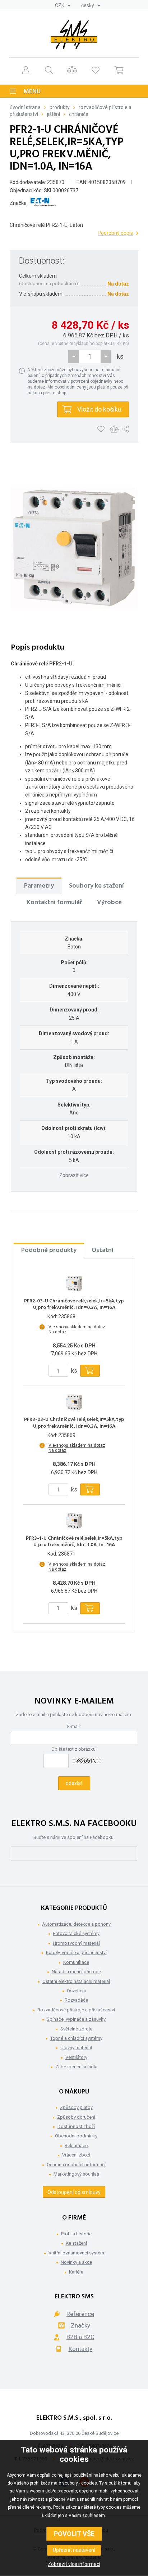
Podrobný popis (115, 233)
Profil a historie (76, 2234)
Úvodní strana (25, 107)
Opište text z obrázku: (74, 1749)
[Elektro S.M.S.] (74, 35)
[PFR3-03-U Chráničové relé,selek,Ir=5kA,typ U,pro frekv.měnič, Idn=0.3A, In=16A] (74, 1402)
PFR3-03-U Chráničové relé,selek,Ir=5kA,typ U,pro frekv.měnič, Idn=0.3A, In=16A (74, 1423)
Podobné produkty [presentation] (49, 1250)
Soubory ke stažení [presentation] (96, 886)
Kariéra (76, 2272)
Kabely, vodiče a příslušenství (76, 1953)
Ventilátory (76, 2057)
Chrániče (79, 114)
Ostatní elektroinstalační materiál (76, 1981)
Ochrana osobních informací (76, 2165)
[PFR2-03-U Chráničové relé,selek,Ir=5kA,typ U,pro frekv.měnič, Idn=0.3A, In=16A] (74, 1284)
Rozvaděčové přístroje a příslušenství (76, 2010)
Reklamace (76, 2146)
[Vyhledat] (49, 70)
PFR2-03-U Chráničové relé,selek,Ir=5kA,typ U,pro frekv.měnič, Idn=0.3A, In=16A (74, 1305)
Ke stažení (76, 2243)
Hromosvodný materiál (76, 1943)
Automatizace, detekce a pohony (76, 1924)
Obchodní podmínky (76, 2136)
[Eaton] (43, 203)
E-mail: (74, 1726)
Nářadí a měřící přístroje (76, 1972)
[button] (106, 356)
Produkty (60, 107)
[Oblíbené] (96, 70)
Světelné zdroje (76, 2029)
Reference (80, 2314)
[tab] (39, 886)
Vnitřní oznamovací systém (76, 2253)
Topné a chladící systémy (76, 2038)
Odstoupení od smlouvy (74, 2192)
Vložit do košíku (99, 409)
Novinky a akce (76, 2262)
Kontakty (80, 2349)
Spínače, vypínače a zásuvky (76, 2019)
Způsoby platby (76, 2107)
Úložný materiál (76, 2048)
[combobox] (63, 5)
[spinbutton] (90, 356)
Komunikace (76, 1962)
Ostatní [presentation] (103, 1250)
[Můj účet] (26, 70)
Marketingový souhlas (76, 2174)
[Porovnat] (72, 70)
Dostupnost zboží (76, 2126)
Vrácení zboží (76, 2155)
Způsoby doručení (76, 2117)
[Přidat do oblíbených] (101, 429)
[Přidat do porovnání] (114, 429)
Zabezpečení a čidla (76, 2067)
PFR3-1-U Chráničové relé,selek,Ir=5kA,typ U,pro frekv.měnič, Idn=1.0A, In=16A (74, 1542)
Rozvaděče (76, 2000)
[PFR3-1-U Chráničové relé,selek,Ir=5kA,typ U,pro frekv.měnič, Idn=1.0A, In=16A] (74, 1521)
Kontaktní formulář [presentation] (54, 903)
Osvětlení (76, 1991)
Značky (80, 2325)
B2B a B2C (80, 2337)
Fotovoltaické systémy (76, 1933)
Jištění (54, 114)
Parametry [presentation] (39, 886)
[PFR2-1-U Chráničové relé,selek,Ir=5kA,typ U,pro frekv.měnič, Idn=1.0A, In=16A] (74, 548)
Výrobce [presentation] (109, 903)
